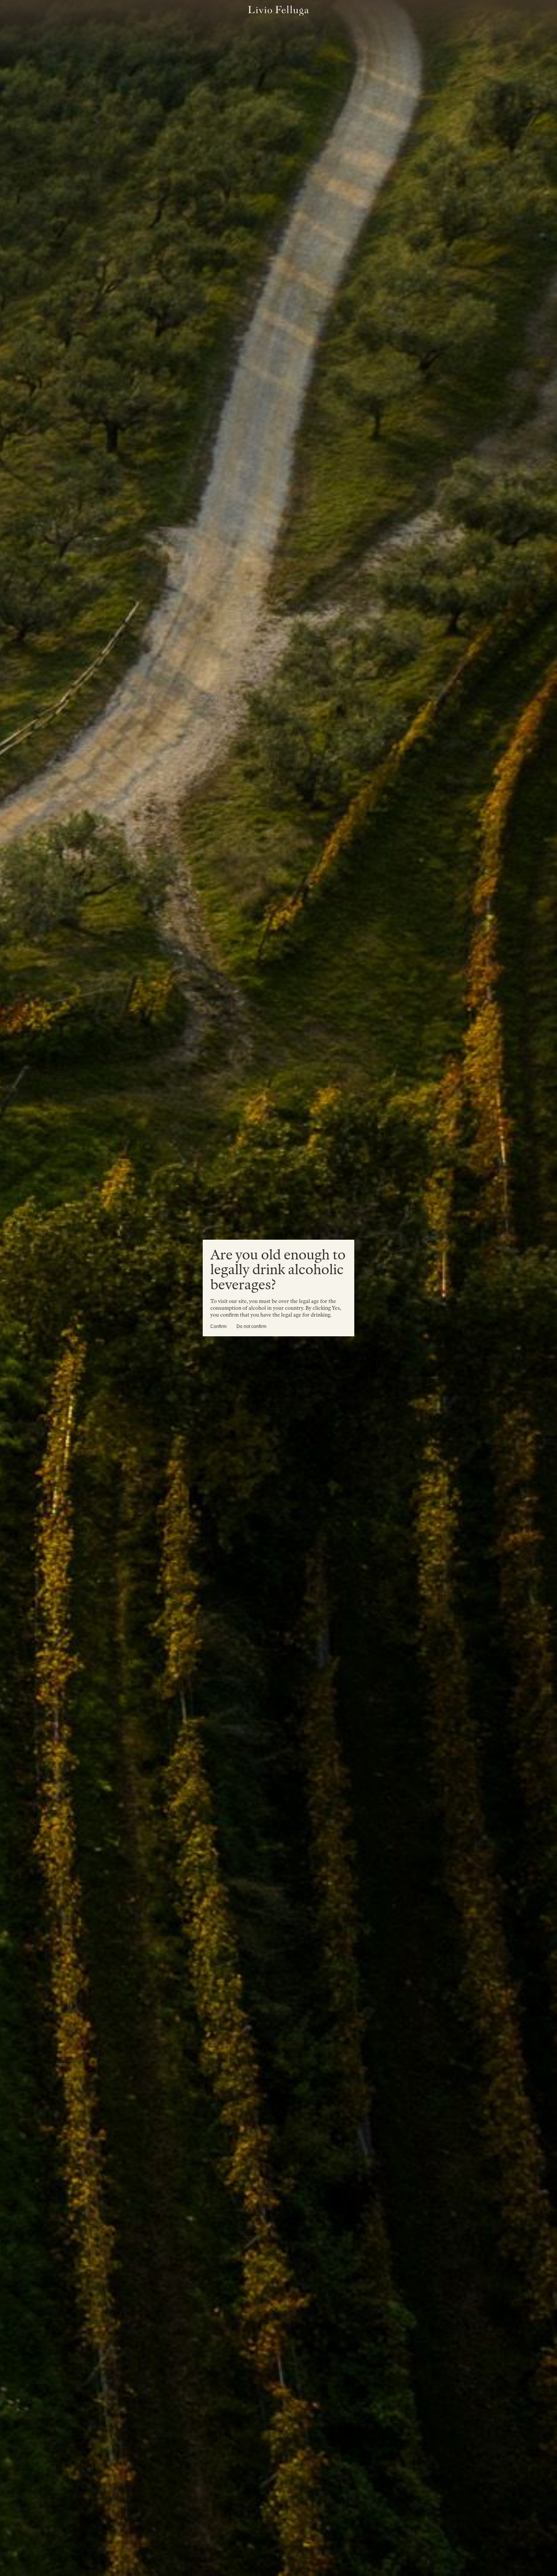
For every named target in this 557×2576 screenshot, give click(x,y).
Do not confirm (251, 1326)
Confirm (218, 1326)
